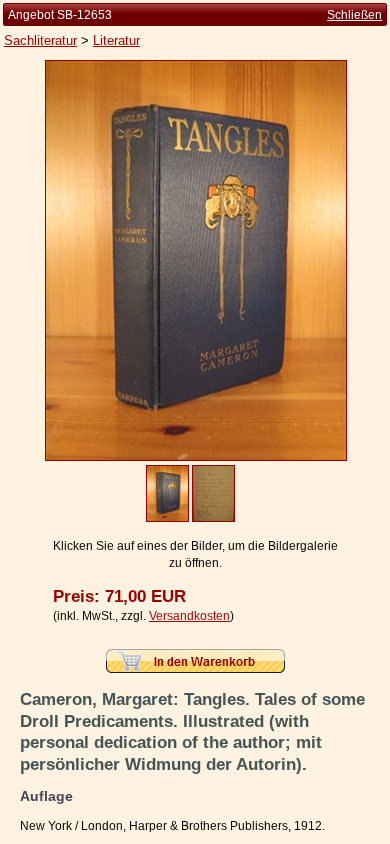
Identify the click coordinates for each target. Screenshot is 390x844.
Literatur (116, 40)
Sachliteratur (40, 40)
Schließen (354, 15)
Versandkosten (189, 616)
